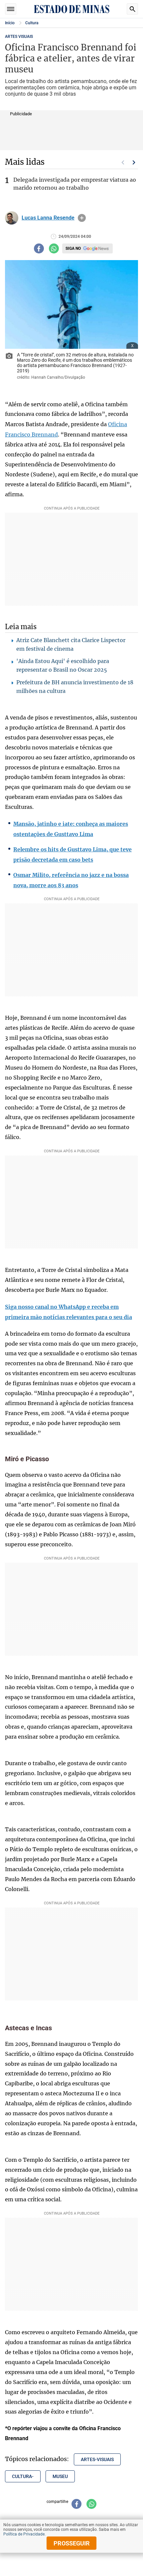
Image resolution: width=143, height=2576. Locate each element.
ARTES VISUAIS (19, 37)
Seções (11, 9)
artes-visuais (97, 2459)
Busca (132, 9)
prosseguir (72, 2543)
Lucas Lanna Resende (48, 218)
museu (60, 2476)
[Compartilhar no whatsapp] (54, 248)
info (82, 218)
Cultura (32, 23)
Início (10, 23)
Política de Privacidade (24, 2534)
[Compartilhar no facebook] (39, 248)
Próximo (134, 162)
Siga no (73, 248)
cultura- (23, 2476)
